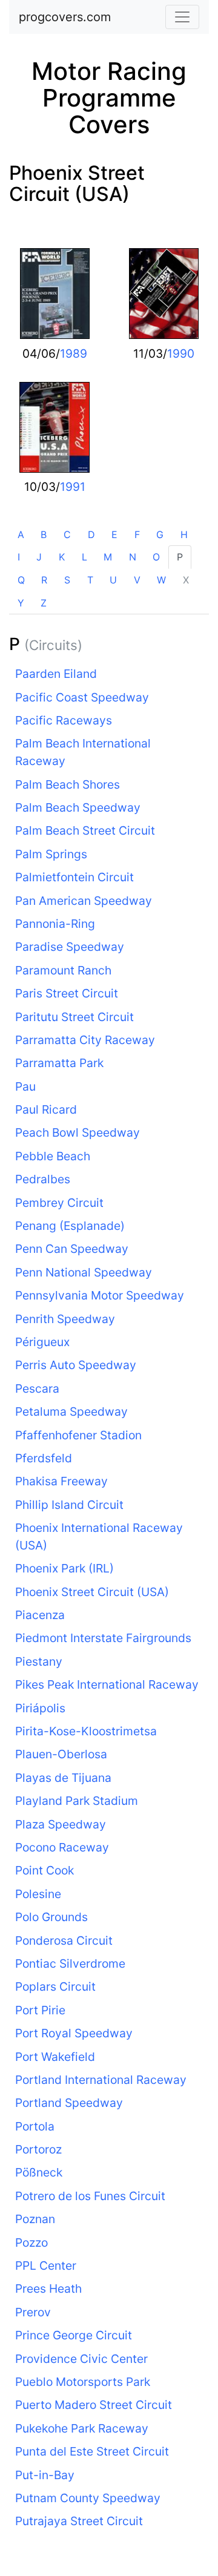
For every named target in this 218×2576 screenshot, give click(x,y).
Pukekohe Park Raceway (82, 2428)
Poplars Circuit (55, 1986)
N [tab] (133, 557)
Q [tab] (21, 580)
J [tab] (39, 557)
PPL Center (46, 2265)
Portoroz (38, 2149)
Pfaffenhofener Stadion (78, 1435)
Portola (35, 2126)
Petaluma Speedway (71, 1411)
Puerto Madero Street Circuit (94, 2405)
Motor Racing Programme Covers (109, 98)
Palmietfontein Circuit (74, 877)
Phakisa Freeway (61, 1481)
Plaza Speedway (61, 1824)
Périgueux (42, 1342)
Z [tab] (44, 603)
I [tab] (19, 557)
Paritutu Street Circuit (74, 1017)
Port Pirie (40, 2010)
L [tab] (84, 557)
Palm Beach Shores (68, 784)
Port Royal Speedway (74, 2033)
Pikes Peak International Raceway (107, 1684)
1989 (74, 353)
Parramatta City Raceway (85, 1040)
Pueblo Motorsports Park (83, 2382)
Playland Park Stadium (77, 1801)
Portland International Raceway (101, 2080)
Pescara (37, 1388)
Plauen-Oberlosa (61, 1754)
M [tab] (108, 557)
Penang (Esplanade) (70, 1226)
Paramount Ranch (63, 970)
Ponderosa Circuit (64, 1940)
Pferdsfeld (44, 1458)
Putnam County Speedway (88, 2498)
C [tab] (67, 534)
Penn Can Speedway (72, 1249)
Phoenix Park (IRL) (64, 1568)
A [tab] (21, 534)
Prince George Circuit (74, 2335)
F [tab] (137, 534)
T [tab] (90, 580)
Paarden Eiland (56, 674)
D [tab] (91, 534)
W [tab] (161, 580)
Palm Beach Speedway (78, 807)
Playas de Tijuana (63, 1778)
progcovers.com (65, 17)
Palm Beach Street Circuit (85, 830)
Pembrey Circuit (59, 1203)
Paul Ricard (46, 1109)
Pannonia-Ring (55, 924)
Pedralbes (43, 1179)
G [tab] (160, 534)
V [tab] (137, 580)
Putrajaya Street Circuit (79, 2521)
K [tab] (62, 557)
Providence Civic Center (81, 2359)
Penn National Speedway (84, 1272)
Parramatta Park (59, 1063)
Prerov (33, 2312)
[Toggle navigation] (182, 17)
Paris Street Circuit (67, 993)
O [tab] (156, 557)
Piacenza (40, 1615)
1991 (73, 487)
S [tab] (67, 580)
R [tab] (44, 580)
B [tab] (44, 534)
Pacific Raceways (64, 720)
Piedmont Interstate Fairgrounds (103, 1638)
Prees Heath (48, 2288)
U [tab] (113, 580)
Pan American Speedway (84, 901)
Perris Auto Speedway (76, 1365)
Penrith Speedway (65, 1319)
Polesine (38, 1894)
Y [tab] (21, 603)
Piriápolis (40, 1708)
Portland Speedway (69, 2103)
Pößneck (39, 2172)
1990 (181, 353)
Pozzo (31, 2242)
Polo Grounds (51, 1917)
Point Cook (45, 1870)
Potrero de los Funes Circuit (90, 2196)
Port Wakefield (55, 2057)
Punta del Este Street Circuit (92, 2451)
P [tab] (180, 557)
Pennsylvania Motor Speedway (100, 1295)
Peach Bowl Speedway (78, 1132)
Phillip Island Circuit (69, 1505)
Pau (25, 1086)
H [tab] (184, 534)
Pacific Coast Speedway (82, 697)
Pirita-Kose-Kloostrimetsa (86, 1731)
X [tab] (186, 580)
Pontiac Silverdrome (70, 1963)
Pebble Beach (53, 1156)
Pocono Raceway (62, 1847)
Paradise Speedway (70, 947)
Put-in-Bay (45, 2475)
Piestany (39, 1661)
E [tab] (114, 534)
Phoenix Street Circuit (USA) (77, 183)
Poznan (35, 2219)
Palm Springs (51, 854)
